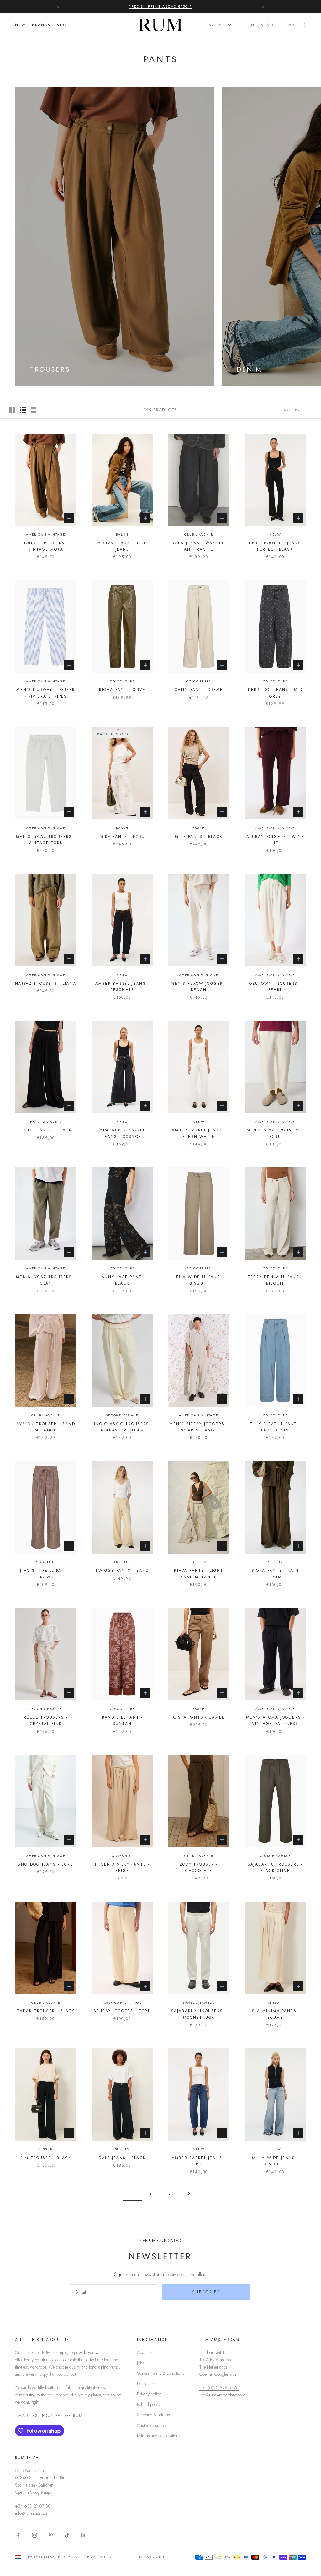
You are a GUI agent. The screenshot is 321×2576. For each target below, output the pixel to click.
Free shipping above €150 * (160, 6)
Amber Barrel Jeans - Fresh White (199, 1133)
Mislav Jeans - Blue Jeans (122, 546)
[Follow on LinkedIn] (83, 2535)
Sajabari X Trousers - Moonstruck (199, 2014)
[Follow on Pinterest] (51, 2535)
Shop (63, 25)
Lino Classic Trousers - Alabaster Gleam (122, 1427)
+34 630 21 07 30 (33, 2506)
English (216, 25)
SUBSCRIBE (206, 2292)
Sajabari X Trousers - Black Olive (275, 1867)
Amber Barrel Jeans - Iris (199, 2161)
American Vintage (46, 534)
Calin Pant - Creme (199, 690)
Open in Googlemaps (218, 2374)
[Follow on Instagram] (34, 2535)
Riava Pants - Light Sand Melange (199, 1574)
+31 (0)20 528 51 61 (219, 2388)
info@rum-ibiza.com (32, 2513)
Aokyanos (122, 1856)
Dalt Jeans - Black (122, 2158)
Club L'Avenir (199, 534)
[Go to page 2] (189, 2193)
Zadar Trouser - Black (46, 2011)
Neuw (275, 534)
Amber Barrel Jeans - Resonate (122, 987)
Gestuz (199, 1562)
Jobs (141, 2363)
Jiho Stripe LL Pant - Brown (46, 1574)
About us (145, 2352)
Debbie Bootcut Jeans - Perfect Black (275, 546)
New (20, 25)
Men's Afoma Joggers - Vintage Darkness (275, 1721)
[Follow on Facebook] (18, 2535)
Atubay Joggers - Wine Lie (275, 840)
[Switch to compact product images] (34, 410)
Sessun (275, 2003)
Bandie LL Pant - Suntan (122, 1721)
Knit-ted (122, 1562)
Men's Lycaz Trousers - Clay (46, 1280)
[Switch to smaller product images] (23, 410)
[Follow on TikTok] (67, 2535)
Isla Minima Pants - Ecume (275, 2014)
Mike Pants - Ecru (122, 837)
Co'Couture (122, 681)
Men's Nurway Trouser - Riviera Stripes (46, 693)
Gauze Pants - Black (46, 1130)
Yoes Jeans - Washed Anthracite (199, 546)
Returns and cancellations (159, 2436)
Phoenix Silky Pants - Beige (122, 1867)
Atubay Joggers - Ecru (122, 2011)
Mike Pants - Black (199, 837)
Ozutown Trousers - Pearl (275, 987)
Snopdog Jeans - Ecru (46, 1864)
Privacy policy (149, 2394)
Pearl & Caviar (46, 1122)
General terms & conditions (161, 2373)
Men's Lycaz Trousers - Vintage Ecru (46, 840)
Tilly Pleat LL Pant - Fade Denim (275, 1427)
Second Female (122, 1415)
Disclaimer (146, 2384)
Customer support (153, 2425)
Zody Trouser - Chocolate (199, 1867)
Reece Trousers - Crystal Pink (46, 1721)
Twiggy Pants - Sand (122, 1571)
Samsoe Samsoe (275, 1856)
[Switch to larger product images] (12, 410)
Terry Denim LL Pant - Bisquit (275, 1280)
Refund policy (149, 2404)
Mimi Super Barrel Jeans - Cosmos (122, 1133)
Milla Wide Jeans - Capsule (275, 2161)
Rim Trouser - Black (46, 2158)
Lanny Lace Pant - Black (122, 1280)
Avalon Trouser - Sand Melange (46, 1427)
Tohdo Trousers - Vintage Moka (46, 546)
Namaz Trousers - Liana (46, 984)
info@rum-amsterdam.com (222, 2395)
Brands (41, 25)
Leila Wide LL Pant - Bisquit (199, 1280)
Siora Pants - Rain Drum (275, 1574)
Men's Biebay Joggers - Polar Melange (199, 1427)
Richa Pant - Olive (122, 690)
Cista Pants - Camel (199, 1717)
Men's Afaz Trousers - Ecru (275, 1133)
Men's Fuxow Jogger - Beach (199, 987)
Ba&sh (122, 534)
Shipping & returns (153, 2415)
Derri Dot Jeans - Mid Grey (275, 693)
